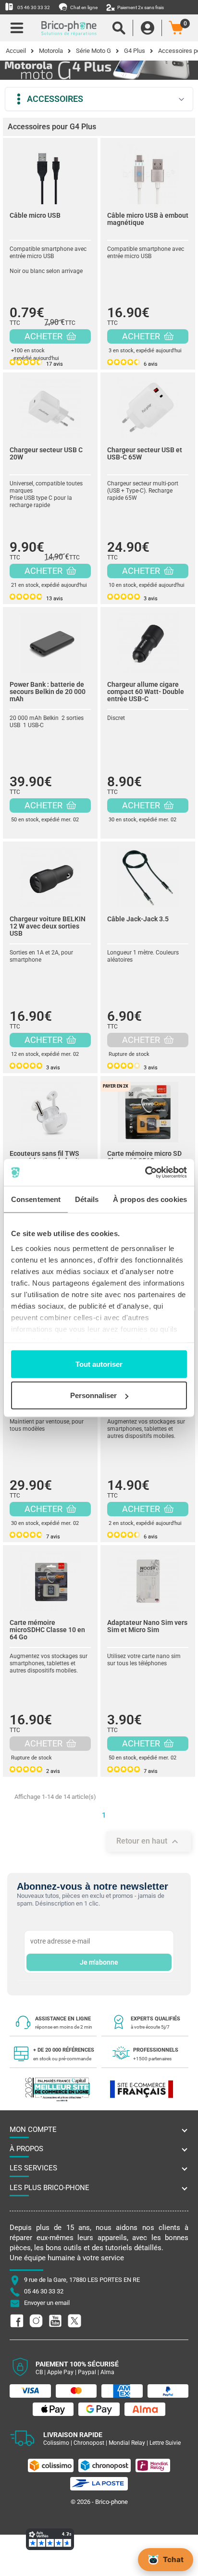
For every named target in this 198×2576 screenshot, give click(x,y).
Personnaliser (93, 1395)
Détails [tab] (87, 1199)
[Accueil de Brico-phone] (69, 28)
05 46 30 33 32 (33, 7)
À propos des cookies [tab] (150, 1199)
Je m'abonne (99, 1962)
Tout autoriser (99, 1364)
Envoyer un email (47, 2303)
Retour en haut (148, 1842)
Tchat (173, 2559)
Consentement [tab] (36, 1199)
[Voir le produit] (50, 172)
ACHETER (44, 336)
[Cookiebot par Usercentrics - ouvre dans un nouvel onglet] (145, 1173)
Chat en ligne (83, 7)
